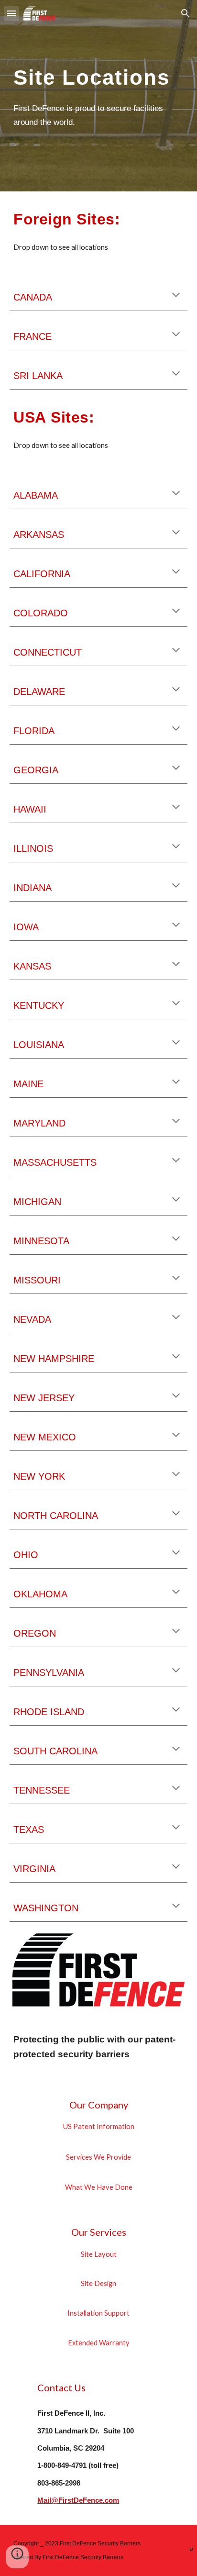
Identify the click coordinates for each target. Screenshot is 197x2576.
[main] (98, 75)
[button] (11, 13)
